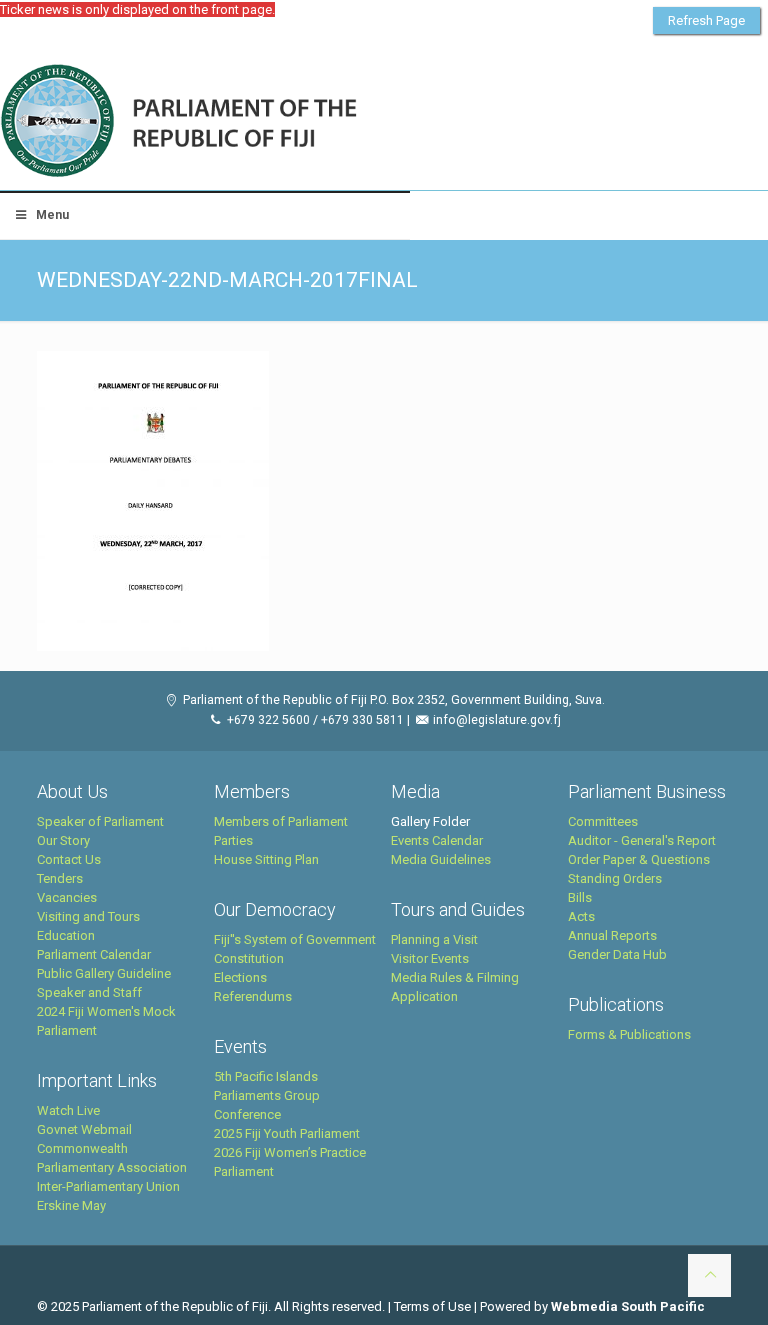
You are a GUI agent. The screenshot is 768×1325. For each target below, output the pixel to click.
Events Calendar (437, 840)
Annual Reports (612, 935)
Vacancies (67, 897)
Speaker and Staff (89, 992)
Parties (233, 840)
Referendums (253, 996)
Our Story (63, 840)
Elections (240, 977)
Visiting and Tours (88, 916)
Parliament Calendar (94, 954)
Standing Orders (615, 878)
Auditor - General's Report (642, 840)
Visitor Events (430, 958)
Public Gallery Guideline (104, 973)
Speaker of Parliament (100, 821)
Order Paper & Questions (639, 859)
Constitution (249, 958)
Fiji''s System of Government (295, 939)
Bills (580, 897)
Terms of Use (432, 1306)
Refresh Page (706, 20)
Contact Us (69, 859)
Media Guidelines (441, 859)
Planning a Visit (434, 939)
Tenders (60, 878)
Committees (603, 821)
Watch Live (68, 1110)
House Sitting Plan (266, 859)
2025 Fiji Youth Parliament (287, 1133)
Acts (581, 916)
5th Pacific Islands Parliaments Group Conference (267, 1095)
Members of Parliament (281, 821)
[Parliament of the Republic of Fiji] (261, 122)
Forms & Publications (629, 1034)
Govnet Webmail (84, 1129)
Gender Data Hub (617, 954)
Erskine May (71, 1205)
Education (66, 935)
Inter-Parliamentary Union (108, 1186)
